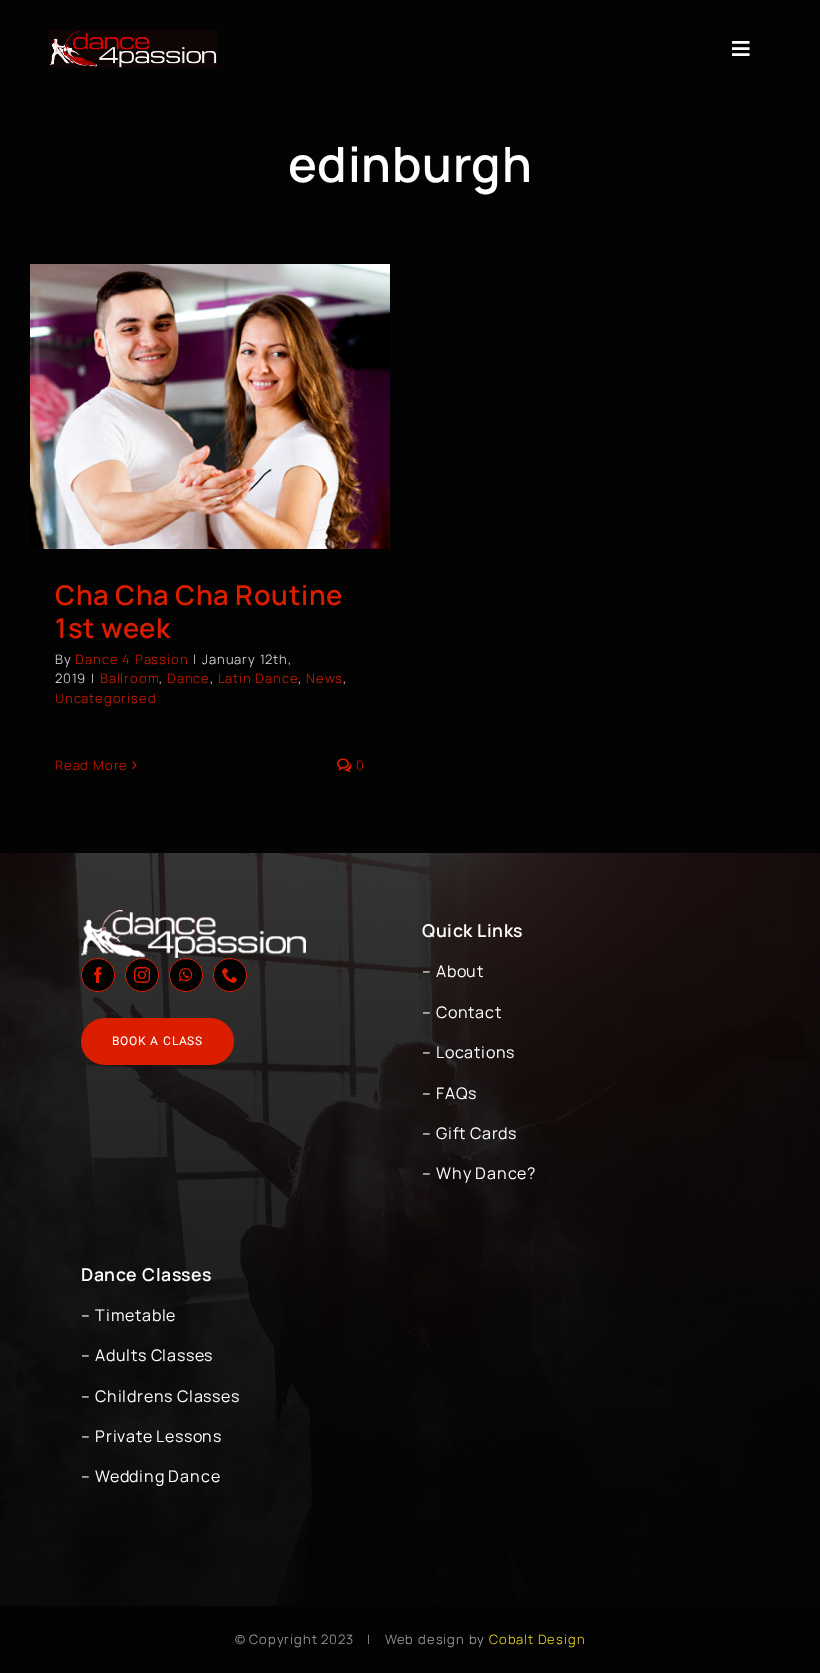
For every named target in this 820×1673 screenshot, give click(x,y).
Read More (91, 765)
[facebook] (98, 975)
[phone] (230, 975)
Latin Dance (258, 678)
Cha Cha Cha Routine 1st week (199, 611)
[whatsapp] (186, 975)
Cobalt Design (537, 1639)
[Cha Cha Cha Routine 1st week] (210, 406)
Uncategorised (105, 698)
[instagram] (142, 975)
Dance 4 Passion (131, 659)
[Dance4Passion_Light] (133, 38)
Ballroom (129, 678)
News (324, 678)
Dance (188, 678)
